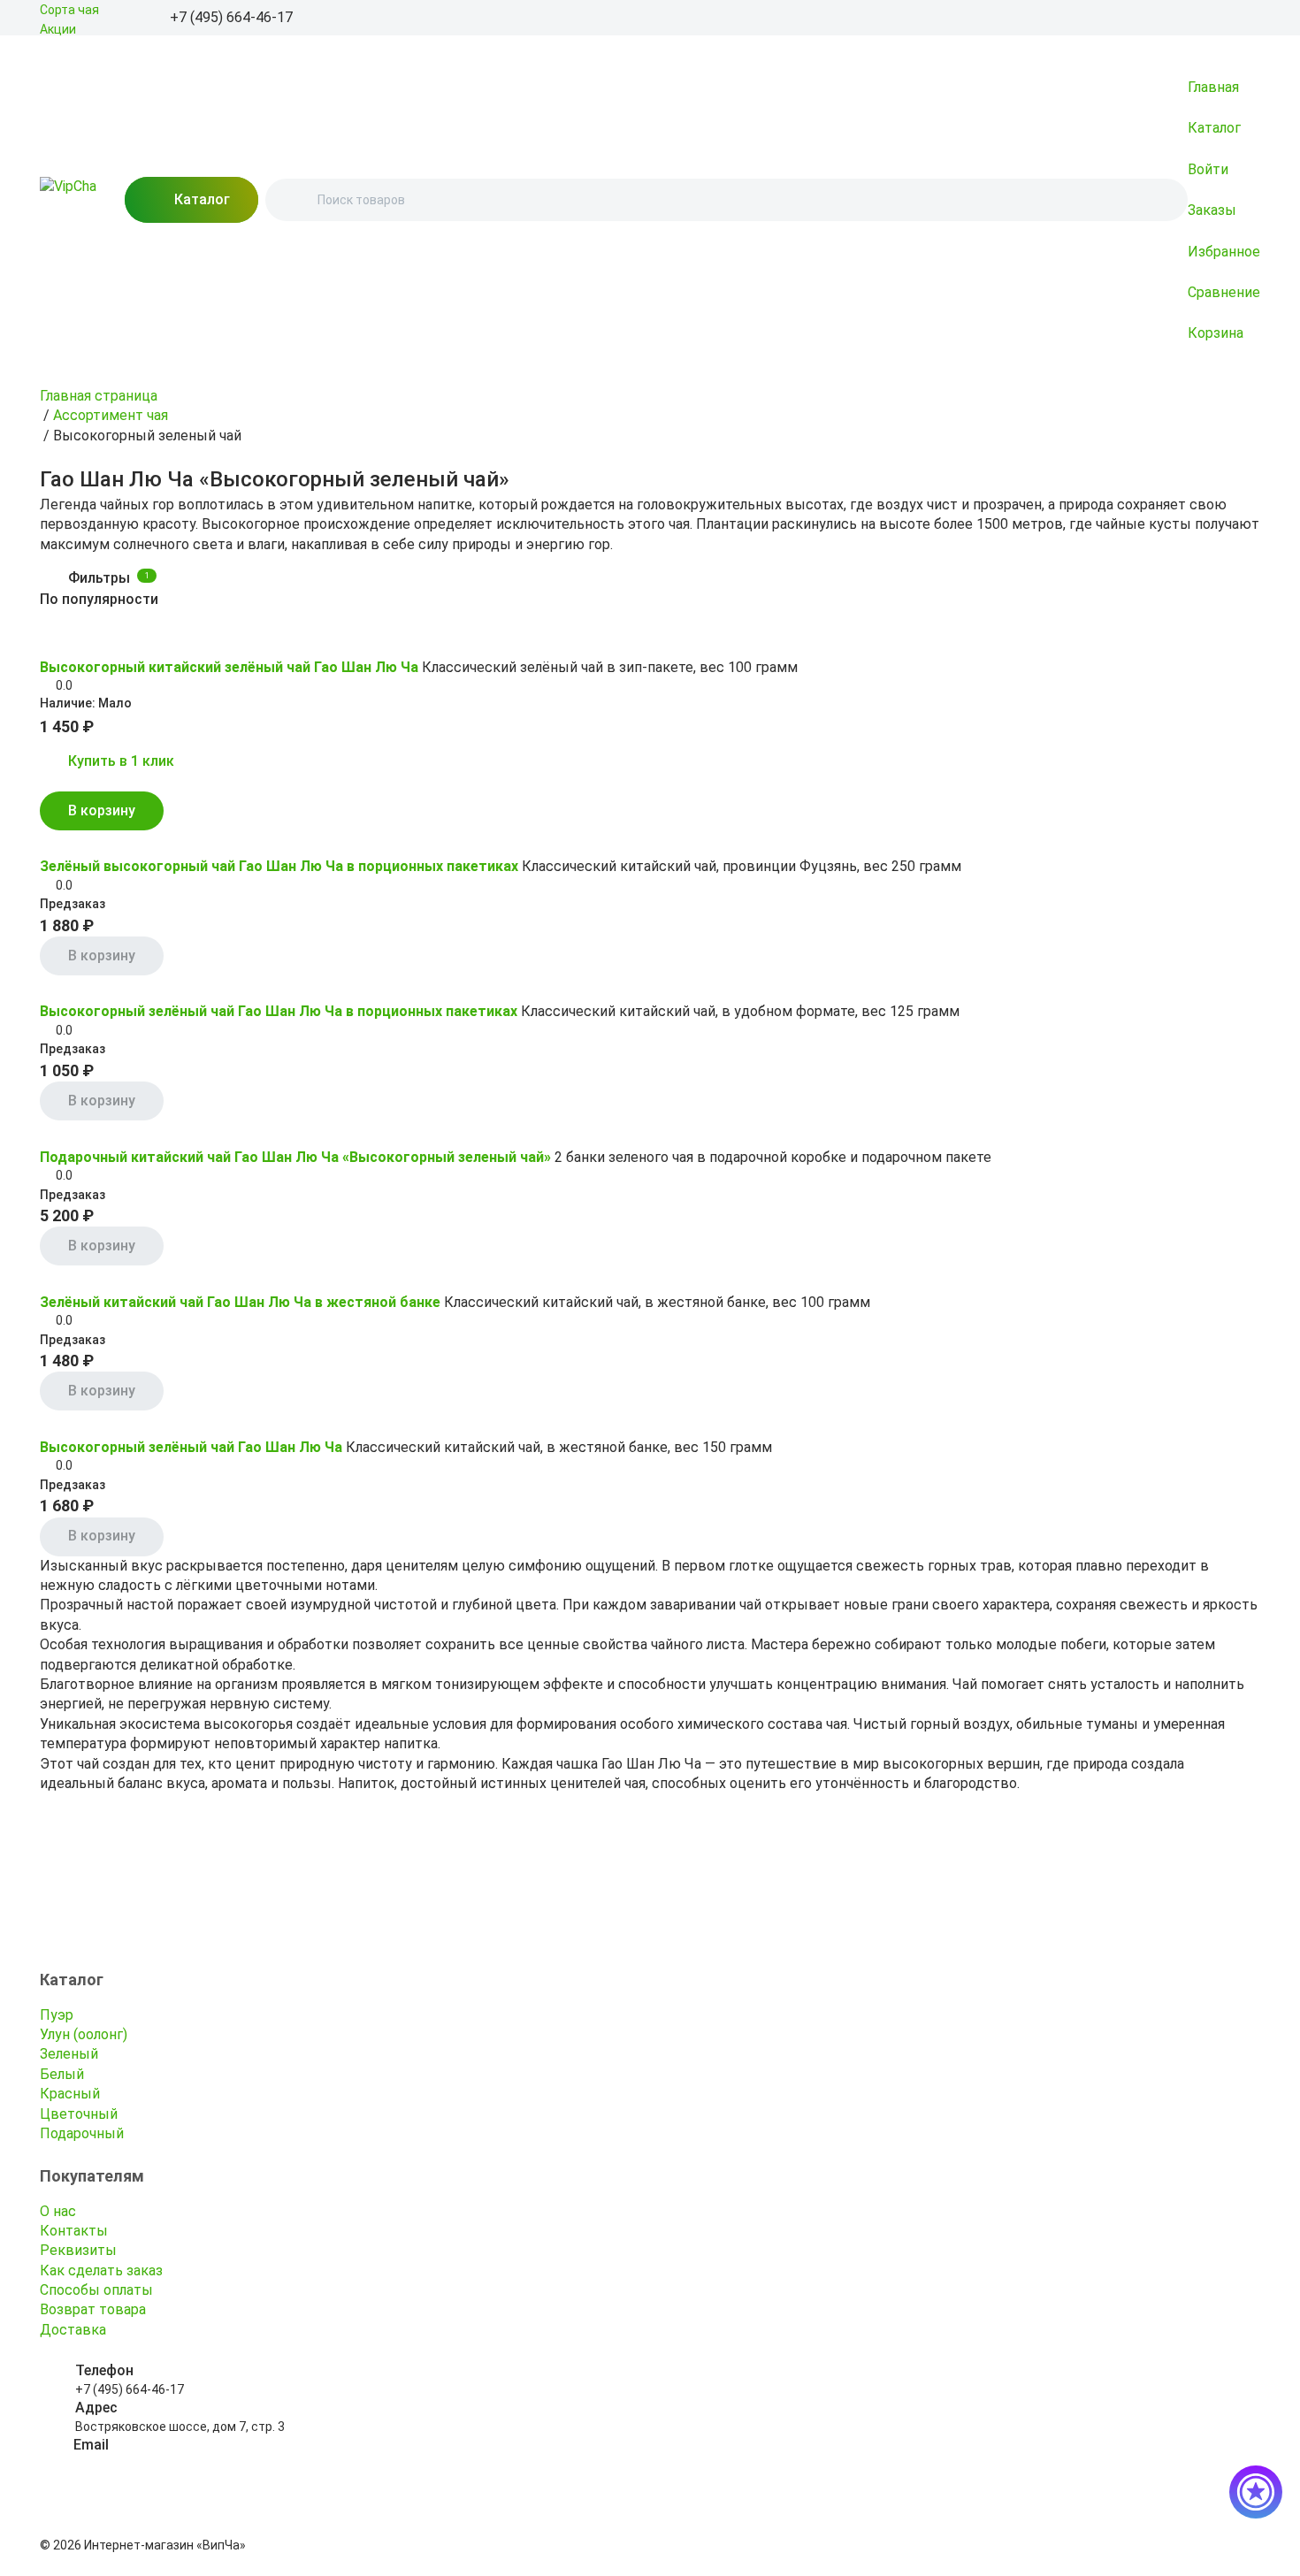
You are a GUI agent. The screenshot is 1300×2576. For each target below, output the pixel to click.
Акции (58, 29)
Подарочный (82, 2133)
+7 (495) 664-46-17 (130, 2389)
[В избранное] (50, 641)
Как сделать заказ (101, 2270)
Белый (62, 2074)
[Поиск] (294, 200)
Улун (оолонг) (84, 2034)
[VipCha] (68, 200)
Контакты (74, 2231)
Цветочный (79, 2114)
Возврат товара (93, 2309)
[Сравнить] (75, 641)
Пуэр (57, 2015)
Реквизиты (78, 2250)
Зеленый (69, 2054)
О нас (58, 2211)
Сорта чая (69, 10)
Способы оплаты (96, 2290)
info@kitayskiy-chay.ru (138, 2464)
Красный (70, 2094)
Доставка (73, 2330)
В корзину (102, 810)
